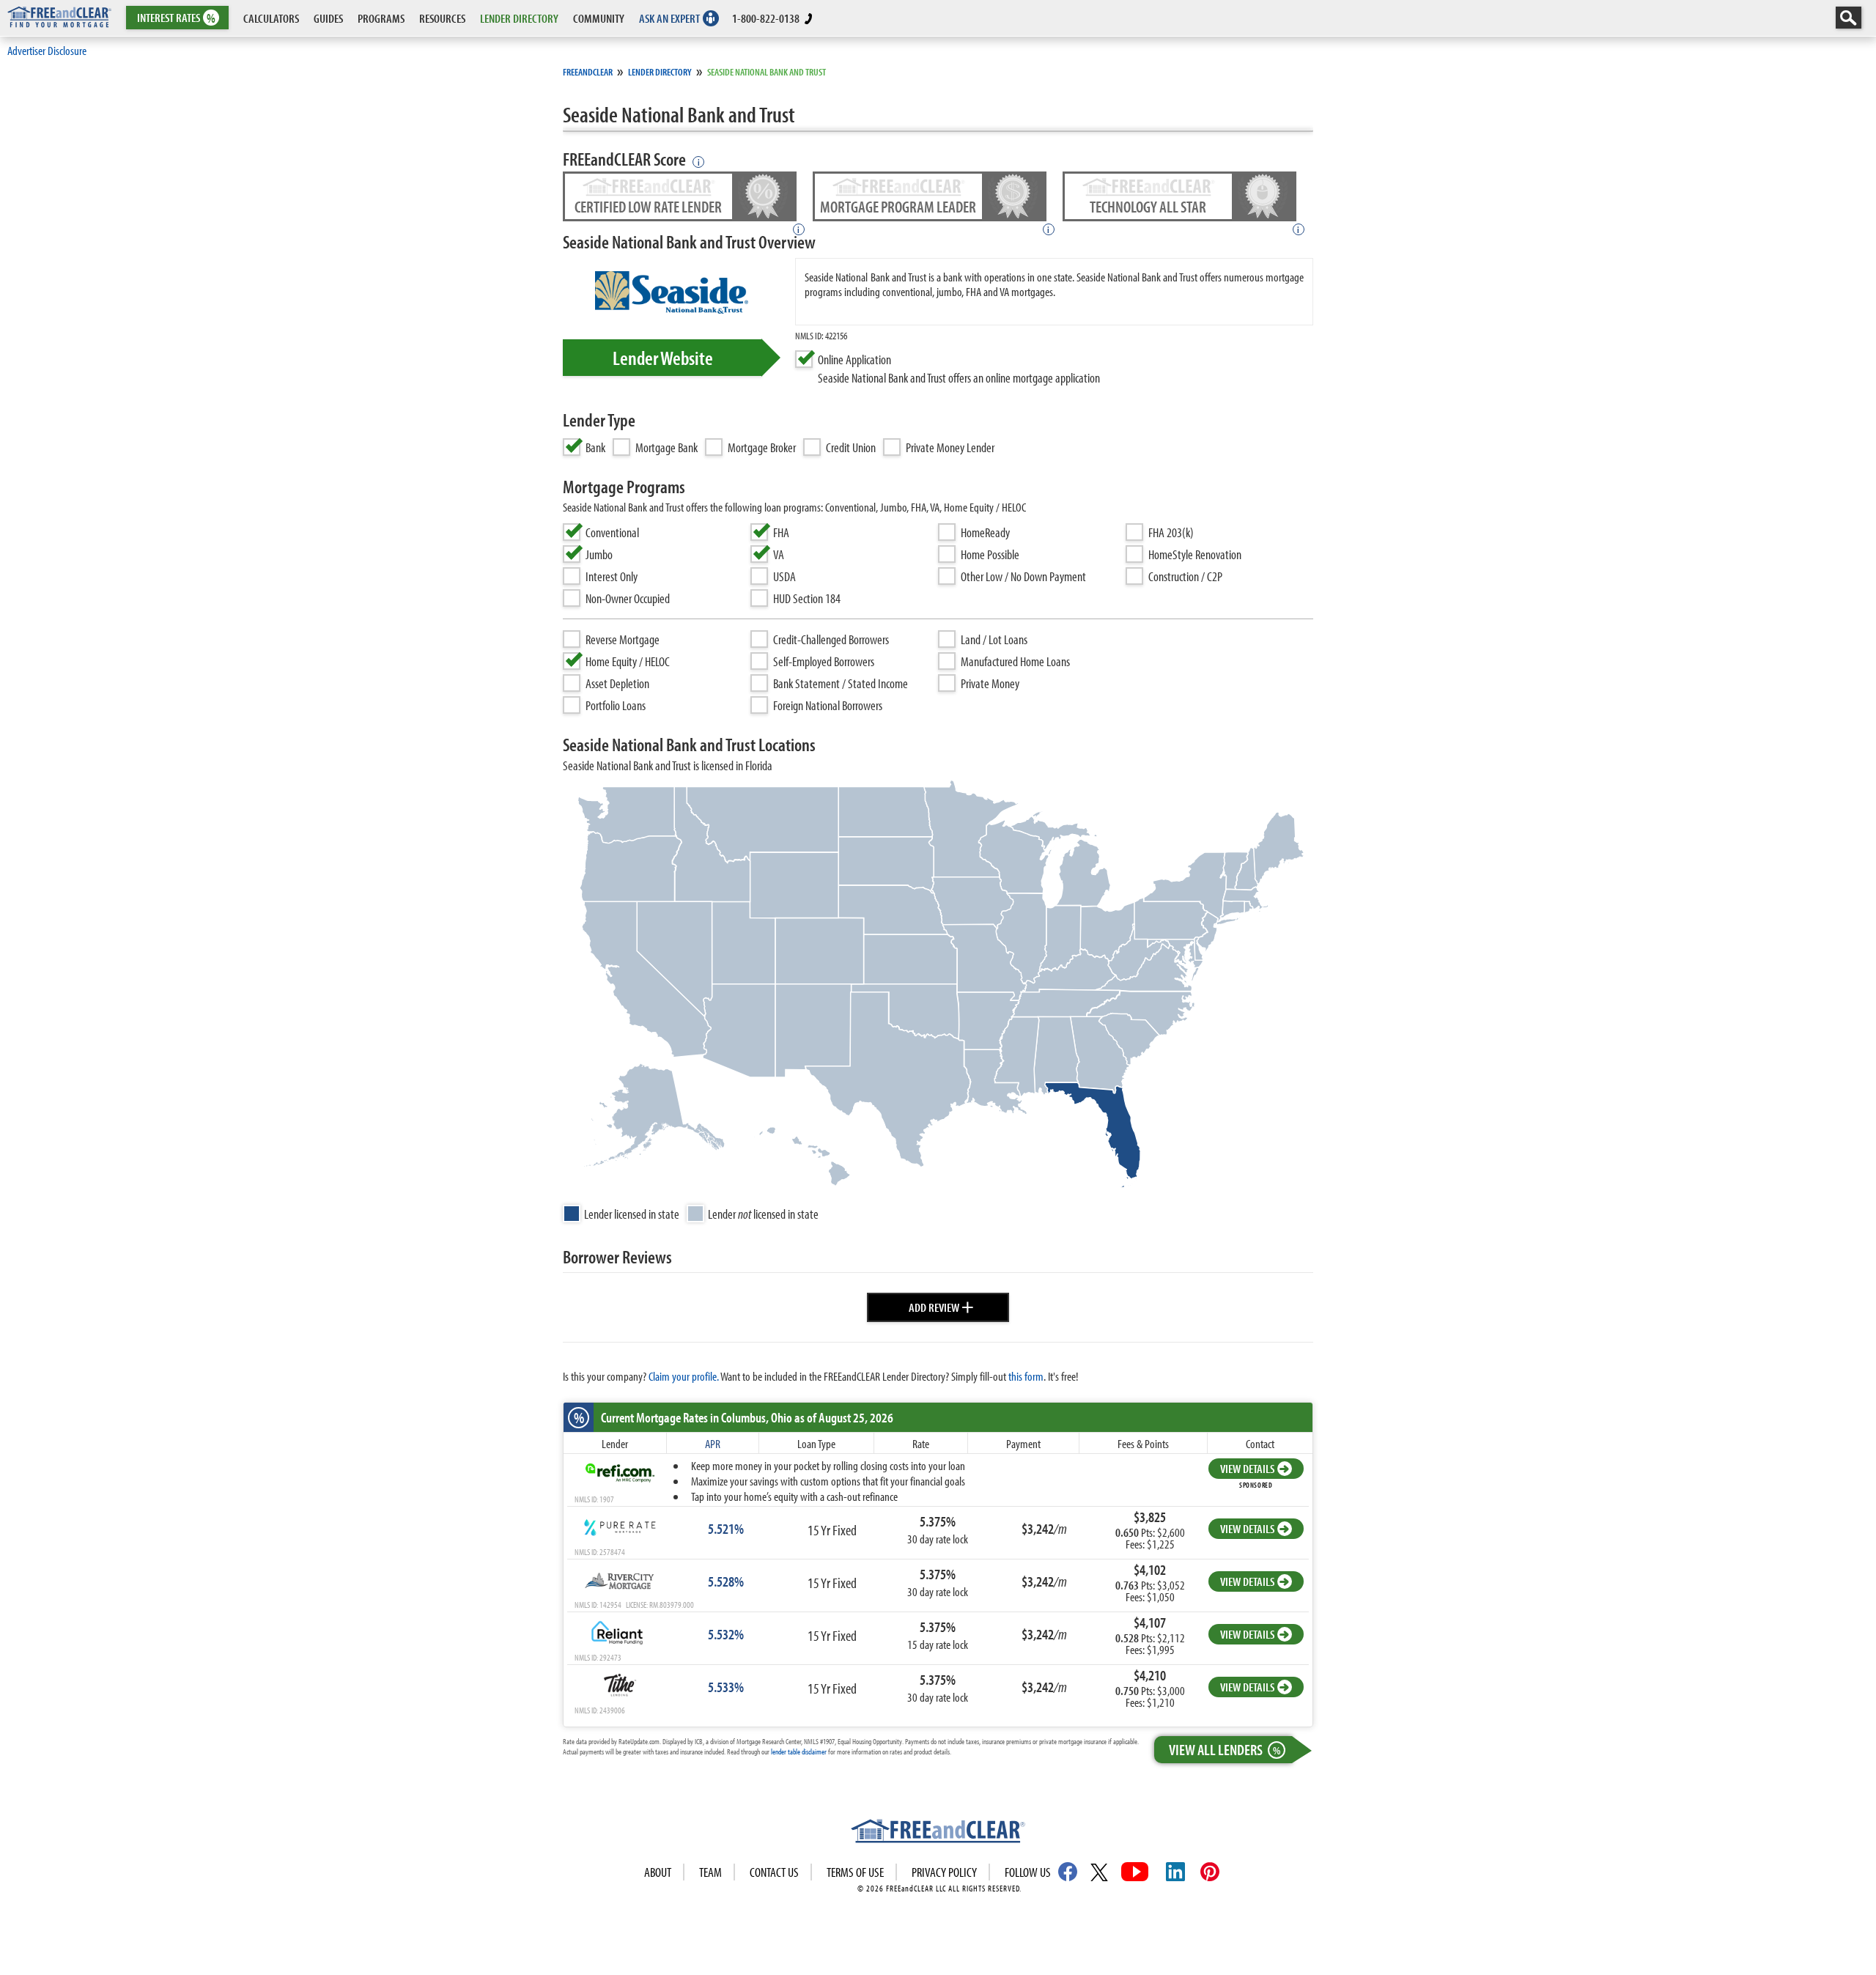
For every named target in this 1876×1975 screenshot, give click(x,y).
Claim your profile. (684, 1376)
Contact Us (774, 1872)
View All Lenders (1225, 1749)
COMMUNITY (599, 18)
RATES (176, 18)
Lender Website (663, 358)
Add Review (941, 1305)
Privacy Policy (944, 1872)
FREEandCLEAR (588, 72)
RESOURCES (442, 18)
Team (710, 1872)
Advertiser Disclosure (47, 50)
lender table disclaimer (799, 1751)
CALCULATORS (271, 18)
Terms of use (855, 1872)
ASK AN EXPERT (669, 18)
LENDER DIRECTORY (519, 18)
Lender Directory (660, 72)
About (658, 1872)
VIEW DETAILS (1247, 1468)
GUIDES (328, 18)
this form (1026, 1376)
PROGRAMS (381, 18)
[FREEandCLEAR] (938, 1833)
